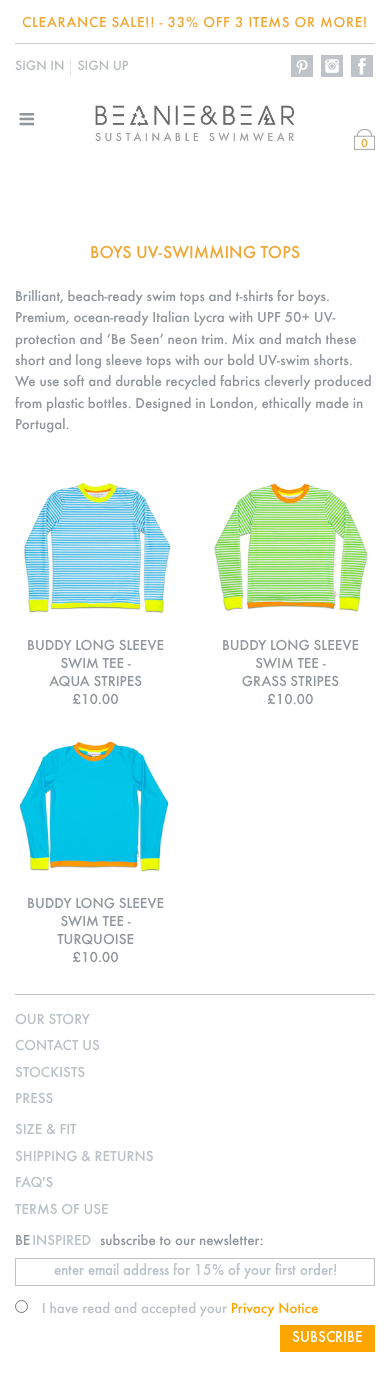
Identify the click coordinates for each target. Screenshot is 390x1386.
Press (34, 1099)
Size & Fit (45, 1130)
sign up (102, 67)
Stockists (50, 1073)
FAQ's (34, 1183)
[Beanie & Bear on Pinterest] (303, 67)
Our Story (52, 1020)
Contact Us (57, 1046)
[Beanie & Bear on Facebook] (363, 67)
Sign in (39, 67)
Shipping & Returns (84, 1157)
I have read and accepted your (180, 1309)
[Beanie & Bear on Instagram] (333, 67)
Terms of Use (62, 1210)
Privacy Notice (275, 1309)
